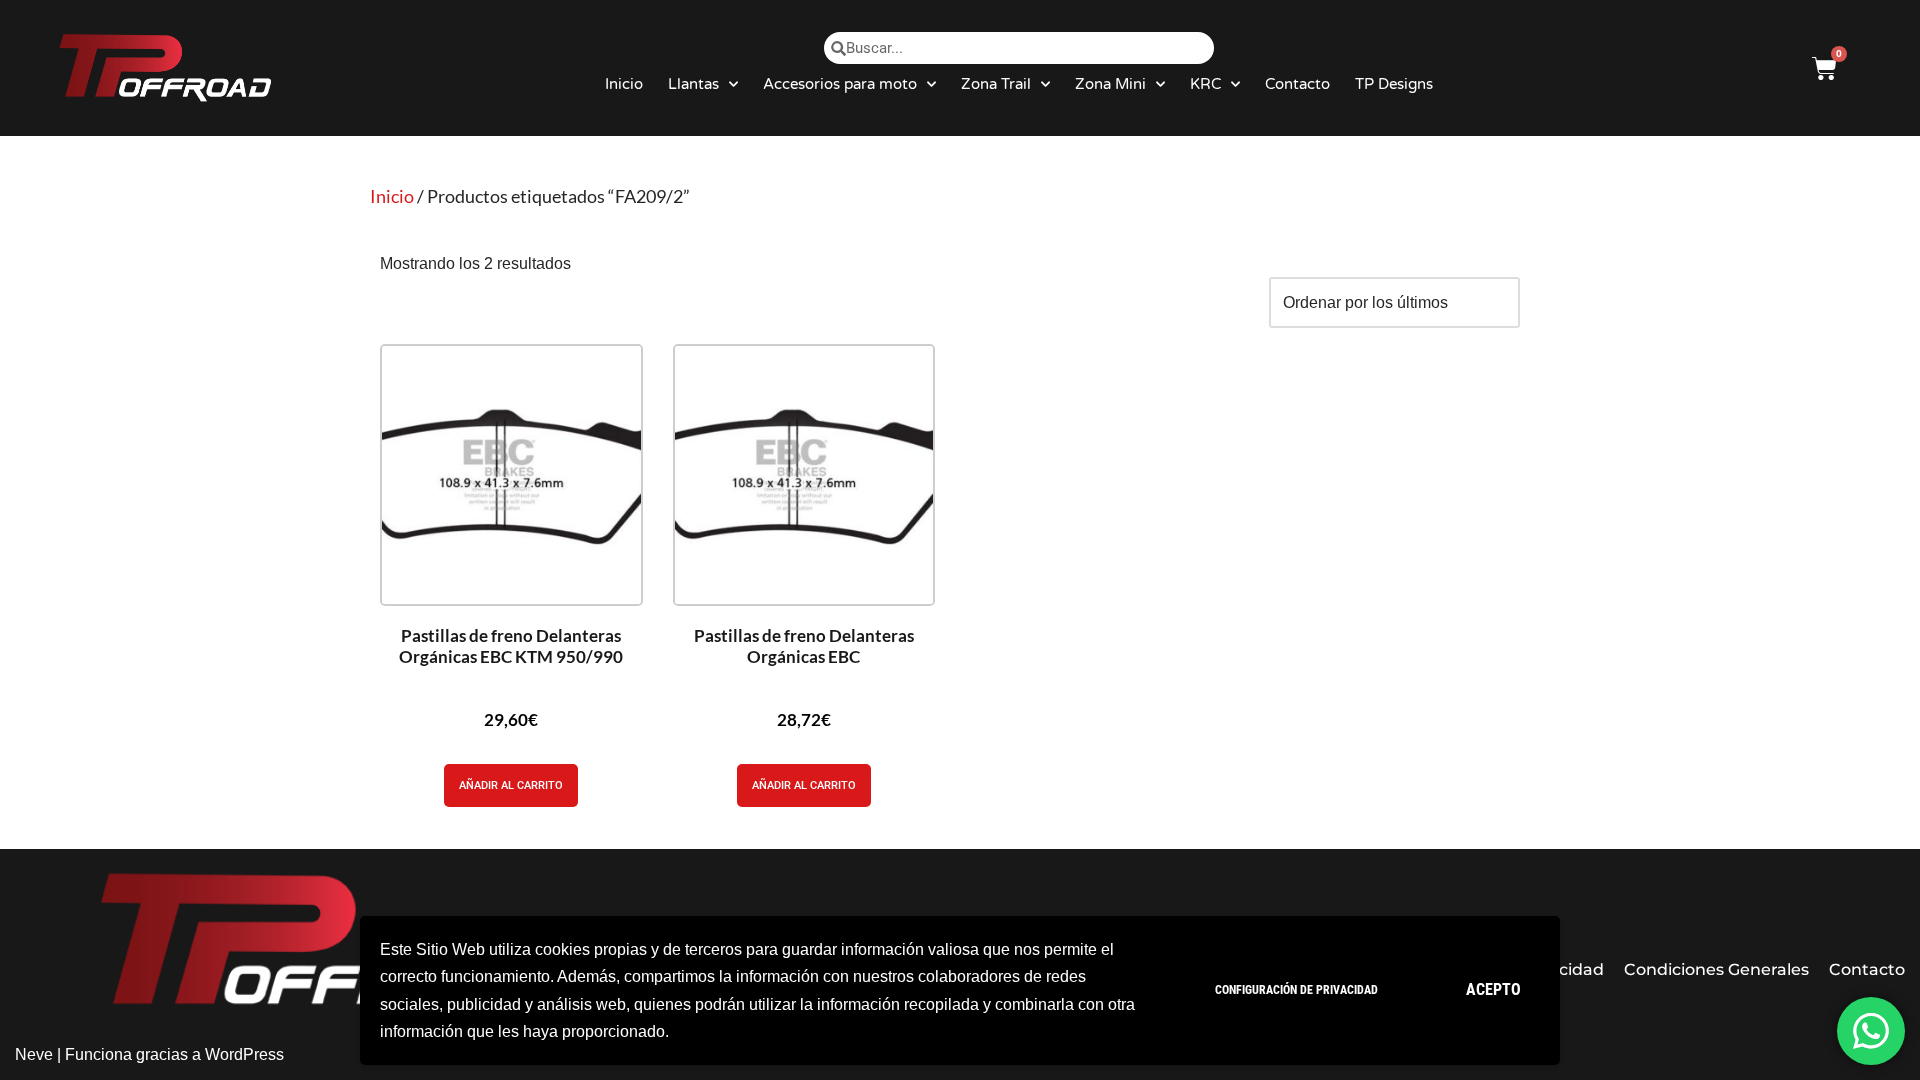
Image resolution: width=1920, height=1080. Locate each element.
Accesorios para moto (840, 84)
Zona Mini (1110, 84)
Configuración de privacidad (1296, 990)
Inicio (624, 84)
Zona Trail (996, 84)
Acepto (1493, 989)
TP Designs (1394, 84)
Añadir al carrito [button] (511, 785)
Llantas (693, 84)
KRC (1205, 84)
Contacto (1297, 84)
